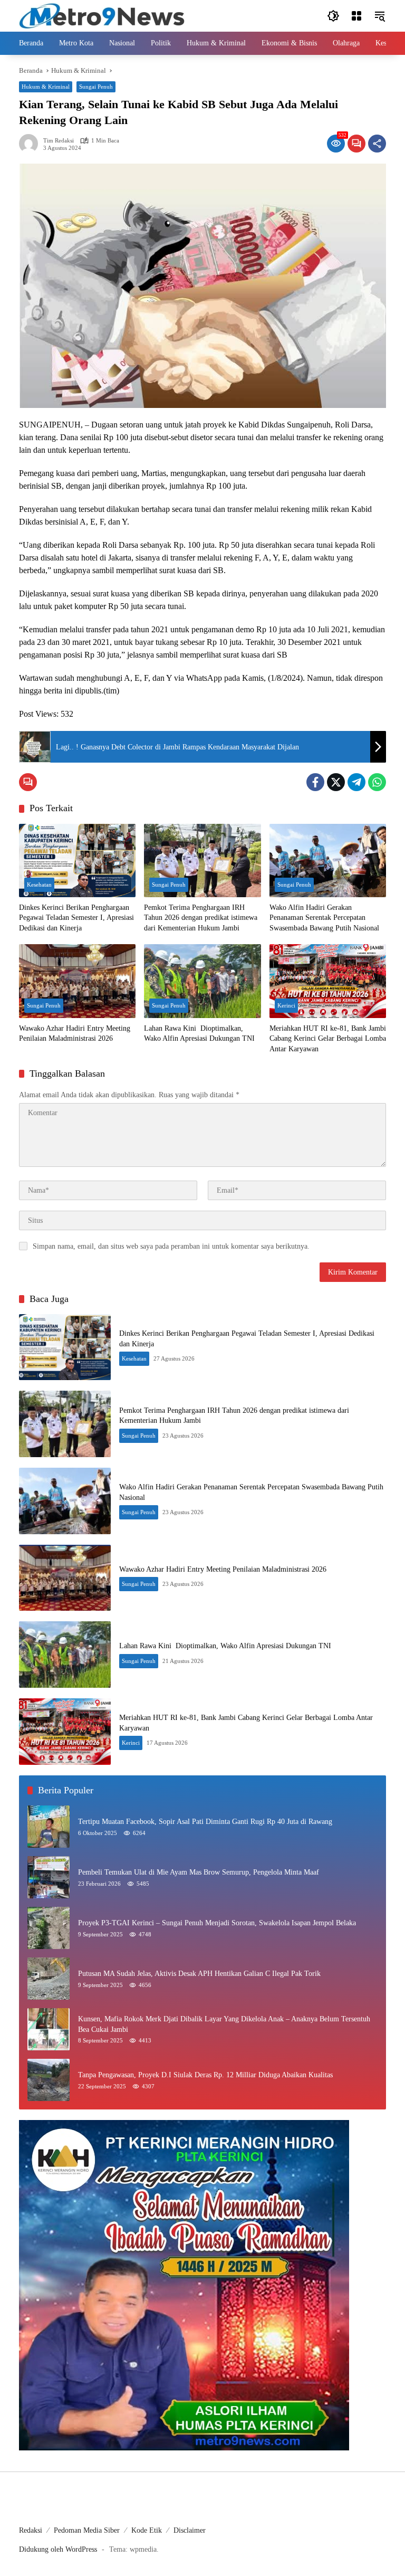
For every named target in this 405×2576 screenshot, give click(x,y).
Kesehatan (39, 885)
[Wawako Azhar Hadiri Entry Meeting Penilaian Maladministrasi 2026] (77, 981)
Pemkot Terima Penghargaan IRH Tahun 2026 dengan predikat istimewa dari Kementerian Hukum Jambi (201, 918)
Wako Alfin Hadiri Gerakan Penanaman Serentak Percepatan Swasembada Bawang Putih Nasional (324, 918)
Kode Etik (147, 2530)
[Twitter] (336, 782)
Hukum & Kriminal (46, 87)
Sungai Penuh (96, 87)
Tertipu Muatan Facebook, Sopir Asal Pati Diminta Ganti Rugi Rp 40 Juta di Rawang (205, 1822)
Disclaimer (190, 2530)
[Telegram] (356, 782)
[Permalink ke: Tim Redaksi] (31, 144)
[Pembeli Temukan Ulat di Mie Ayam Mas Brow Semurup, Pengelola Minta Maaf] (49, 1877)
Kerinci (286, 1005)
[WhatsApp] (377, 782)
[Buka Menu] (356, 16)
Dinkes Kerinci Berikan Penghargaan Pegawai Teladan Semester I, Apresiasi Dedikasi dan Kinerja (76, 918)
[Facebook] (315, 782)
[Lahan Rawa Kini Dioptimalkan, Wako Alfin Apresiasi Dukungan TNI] (202, 981)
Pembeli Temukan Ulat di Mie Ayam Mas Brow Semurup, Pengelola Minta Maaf (199, 1872)
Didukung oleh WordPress (58, 2549)
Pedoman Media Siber (87, 2530)
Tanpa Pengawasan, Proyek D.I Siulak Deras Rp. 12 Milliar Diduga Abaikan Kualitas (205, 2075)
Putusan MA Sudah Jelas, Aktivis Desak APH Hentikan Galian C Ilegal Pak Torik (199, 1974)
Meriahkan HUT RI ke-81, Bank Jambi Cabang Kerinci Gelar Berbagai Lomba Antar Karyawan (328, 1039)
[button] (333, 16)
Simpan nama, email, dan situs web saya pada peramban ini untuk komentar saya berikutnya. (171, 1246)
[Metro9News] (102, 15)
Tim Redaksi (59, 141)
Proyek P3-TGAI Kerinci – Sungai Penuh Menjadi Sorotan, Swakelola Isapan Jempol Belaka (217, 1923)
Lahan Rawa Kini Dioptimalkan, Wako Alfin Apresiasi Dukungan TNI (199, 1034)
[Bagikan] (377, 144)
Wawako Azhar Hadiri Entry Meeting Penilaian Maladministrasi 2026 (75, 1034)
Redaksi (31, 2530)
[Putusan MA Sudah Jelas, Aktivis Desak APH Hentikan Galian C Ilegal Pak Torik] (49, 1979)
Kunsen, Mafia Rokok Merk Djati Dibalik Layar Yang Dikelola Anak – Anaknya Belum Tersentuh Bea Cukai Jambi (224, 2024)
